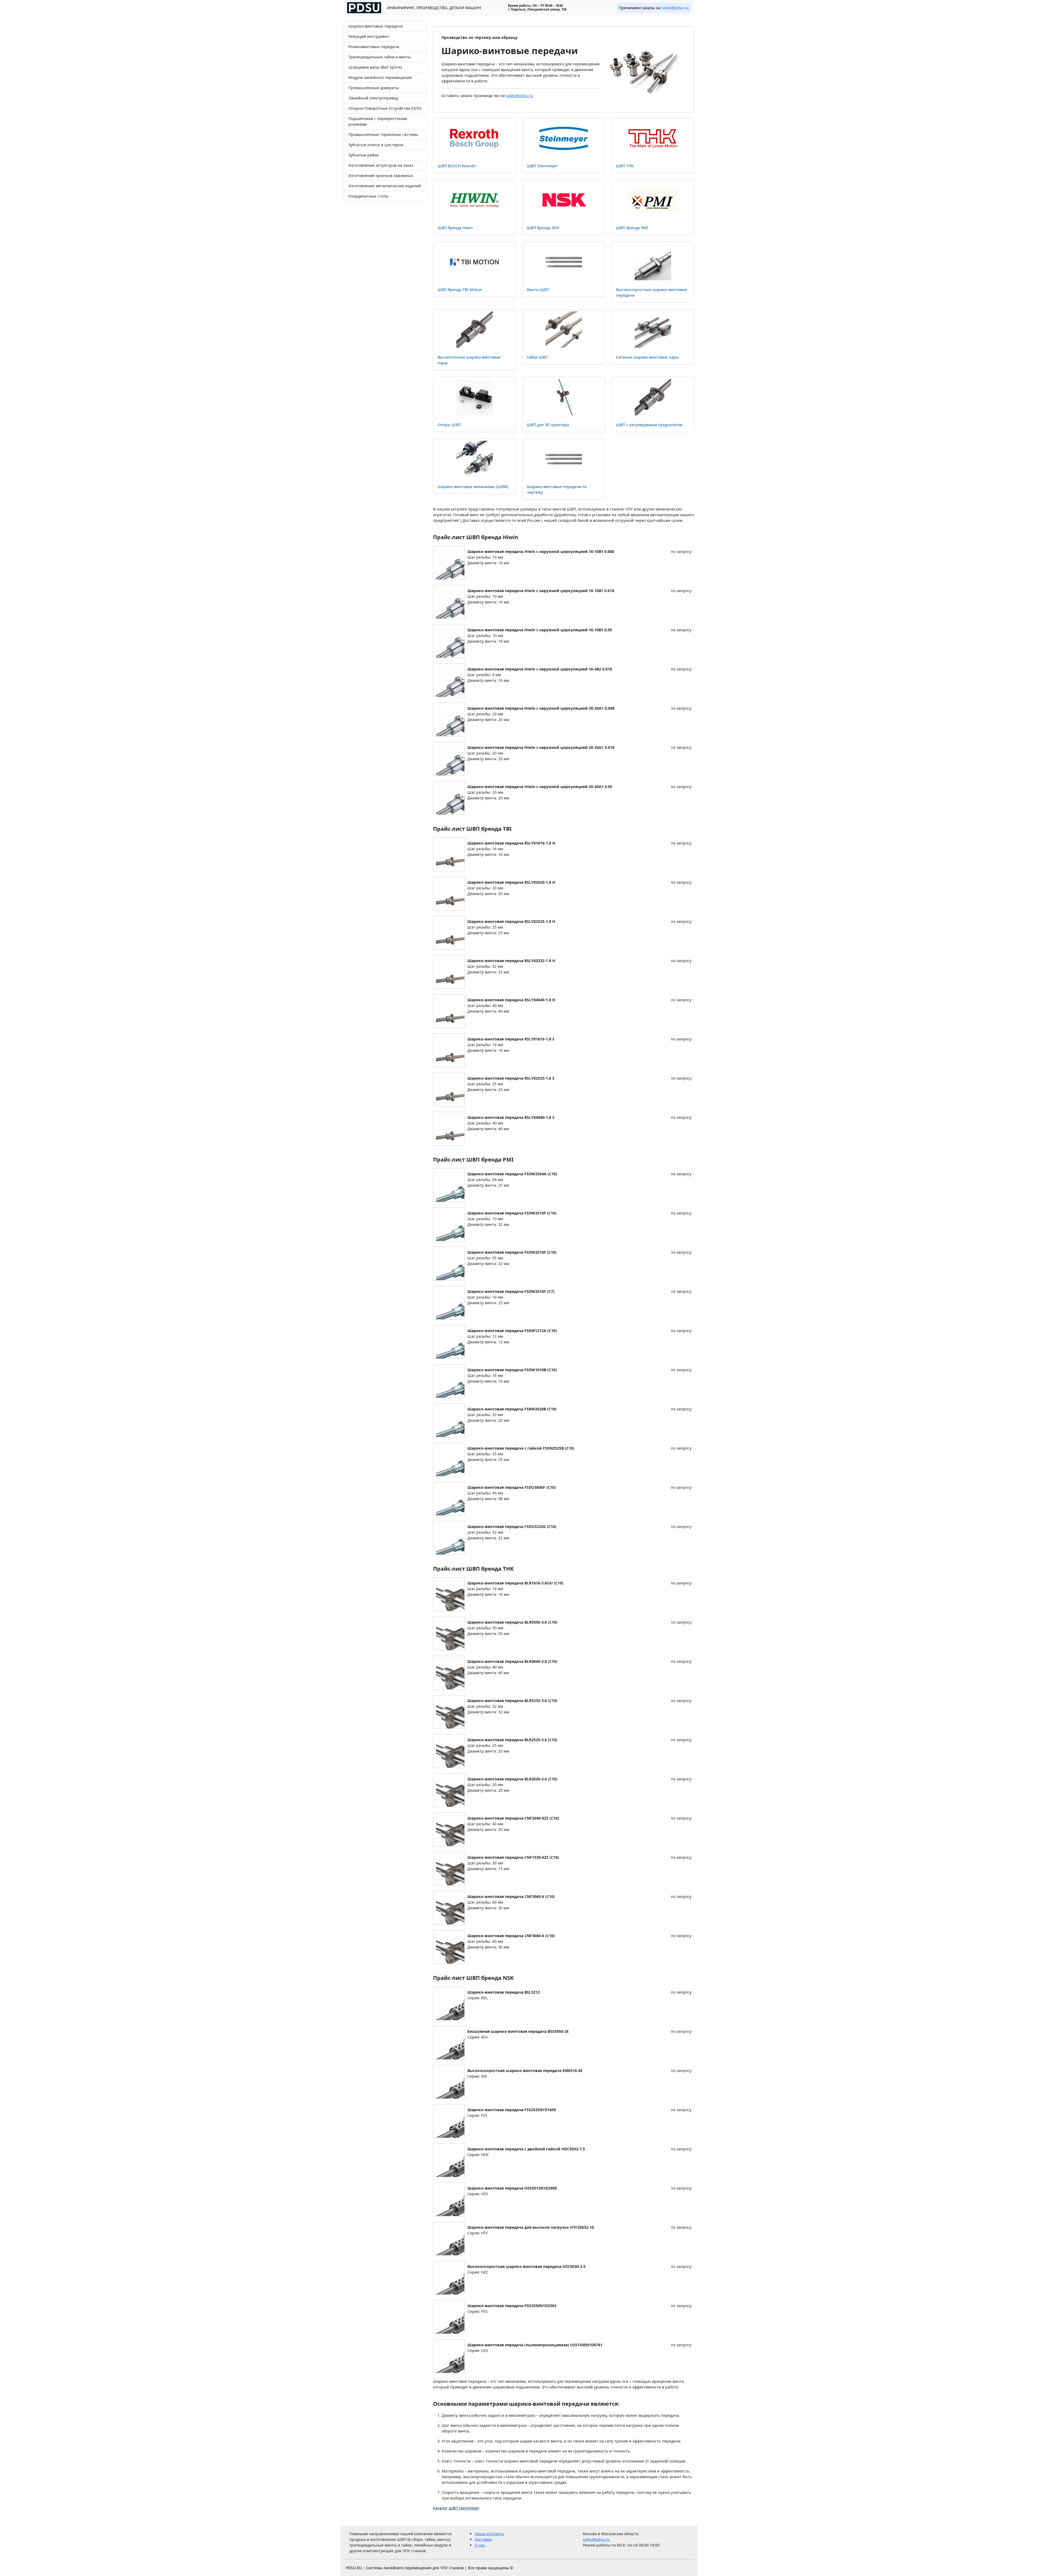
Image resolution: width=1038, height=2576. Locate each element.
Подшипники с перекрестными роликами (378, 121)
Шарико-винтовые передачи (376, 26)
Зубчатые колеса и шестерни (376, 145)
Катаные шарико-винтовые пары (647, 357)
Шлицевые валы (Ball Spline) (375, 67)
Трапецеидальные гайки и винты (380, 57)
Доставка (483, 2539)
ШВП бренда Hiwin (455, 228)
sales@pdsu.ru (675, 8)
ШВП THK (625, 166)
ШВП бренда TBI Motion (460, 290)
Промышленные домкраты (374, 88)
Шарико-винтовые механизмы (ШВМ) (473, 487)
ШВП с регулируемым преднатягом (649, 425)
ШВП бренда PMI (632, 228)
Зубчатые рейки (364, 155)
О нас (480, 2545)
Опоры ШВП (449, 425)
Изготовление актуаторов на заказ (381, 165)
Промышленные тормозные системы (383, 134)
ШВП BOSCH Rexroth (457, 166)
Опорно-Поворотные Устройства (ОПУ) (385, 108)
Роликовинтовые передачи (374, 47)
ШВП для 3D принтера (548, 425)
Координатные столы (368, 196)
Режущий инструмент (369, 36)
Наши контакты (489, 2534)
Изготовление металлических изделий (385, 186)
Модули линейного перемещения (380, 77)
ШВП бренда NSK (543, 228)
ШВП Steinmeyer (542, 166)
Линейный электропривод (373, 98)
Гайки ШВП (537, 357)
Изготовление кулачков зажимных (381, 176)
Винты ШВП (538, 290)
